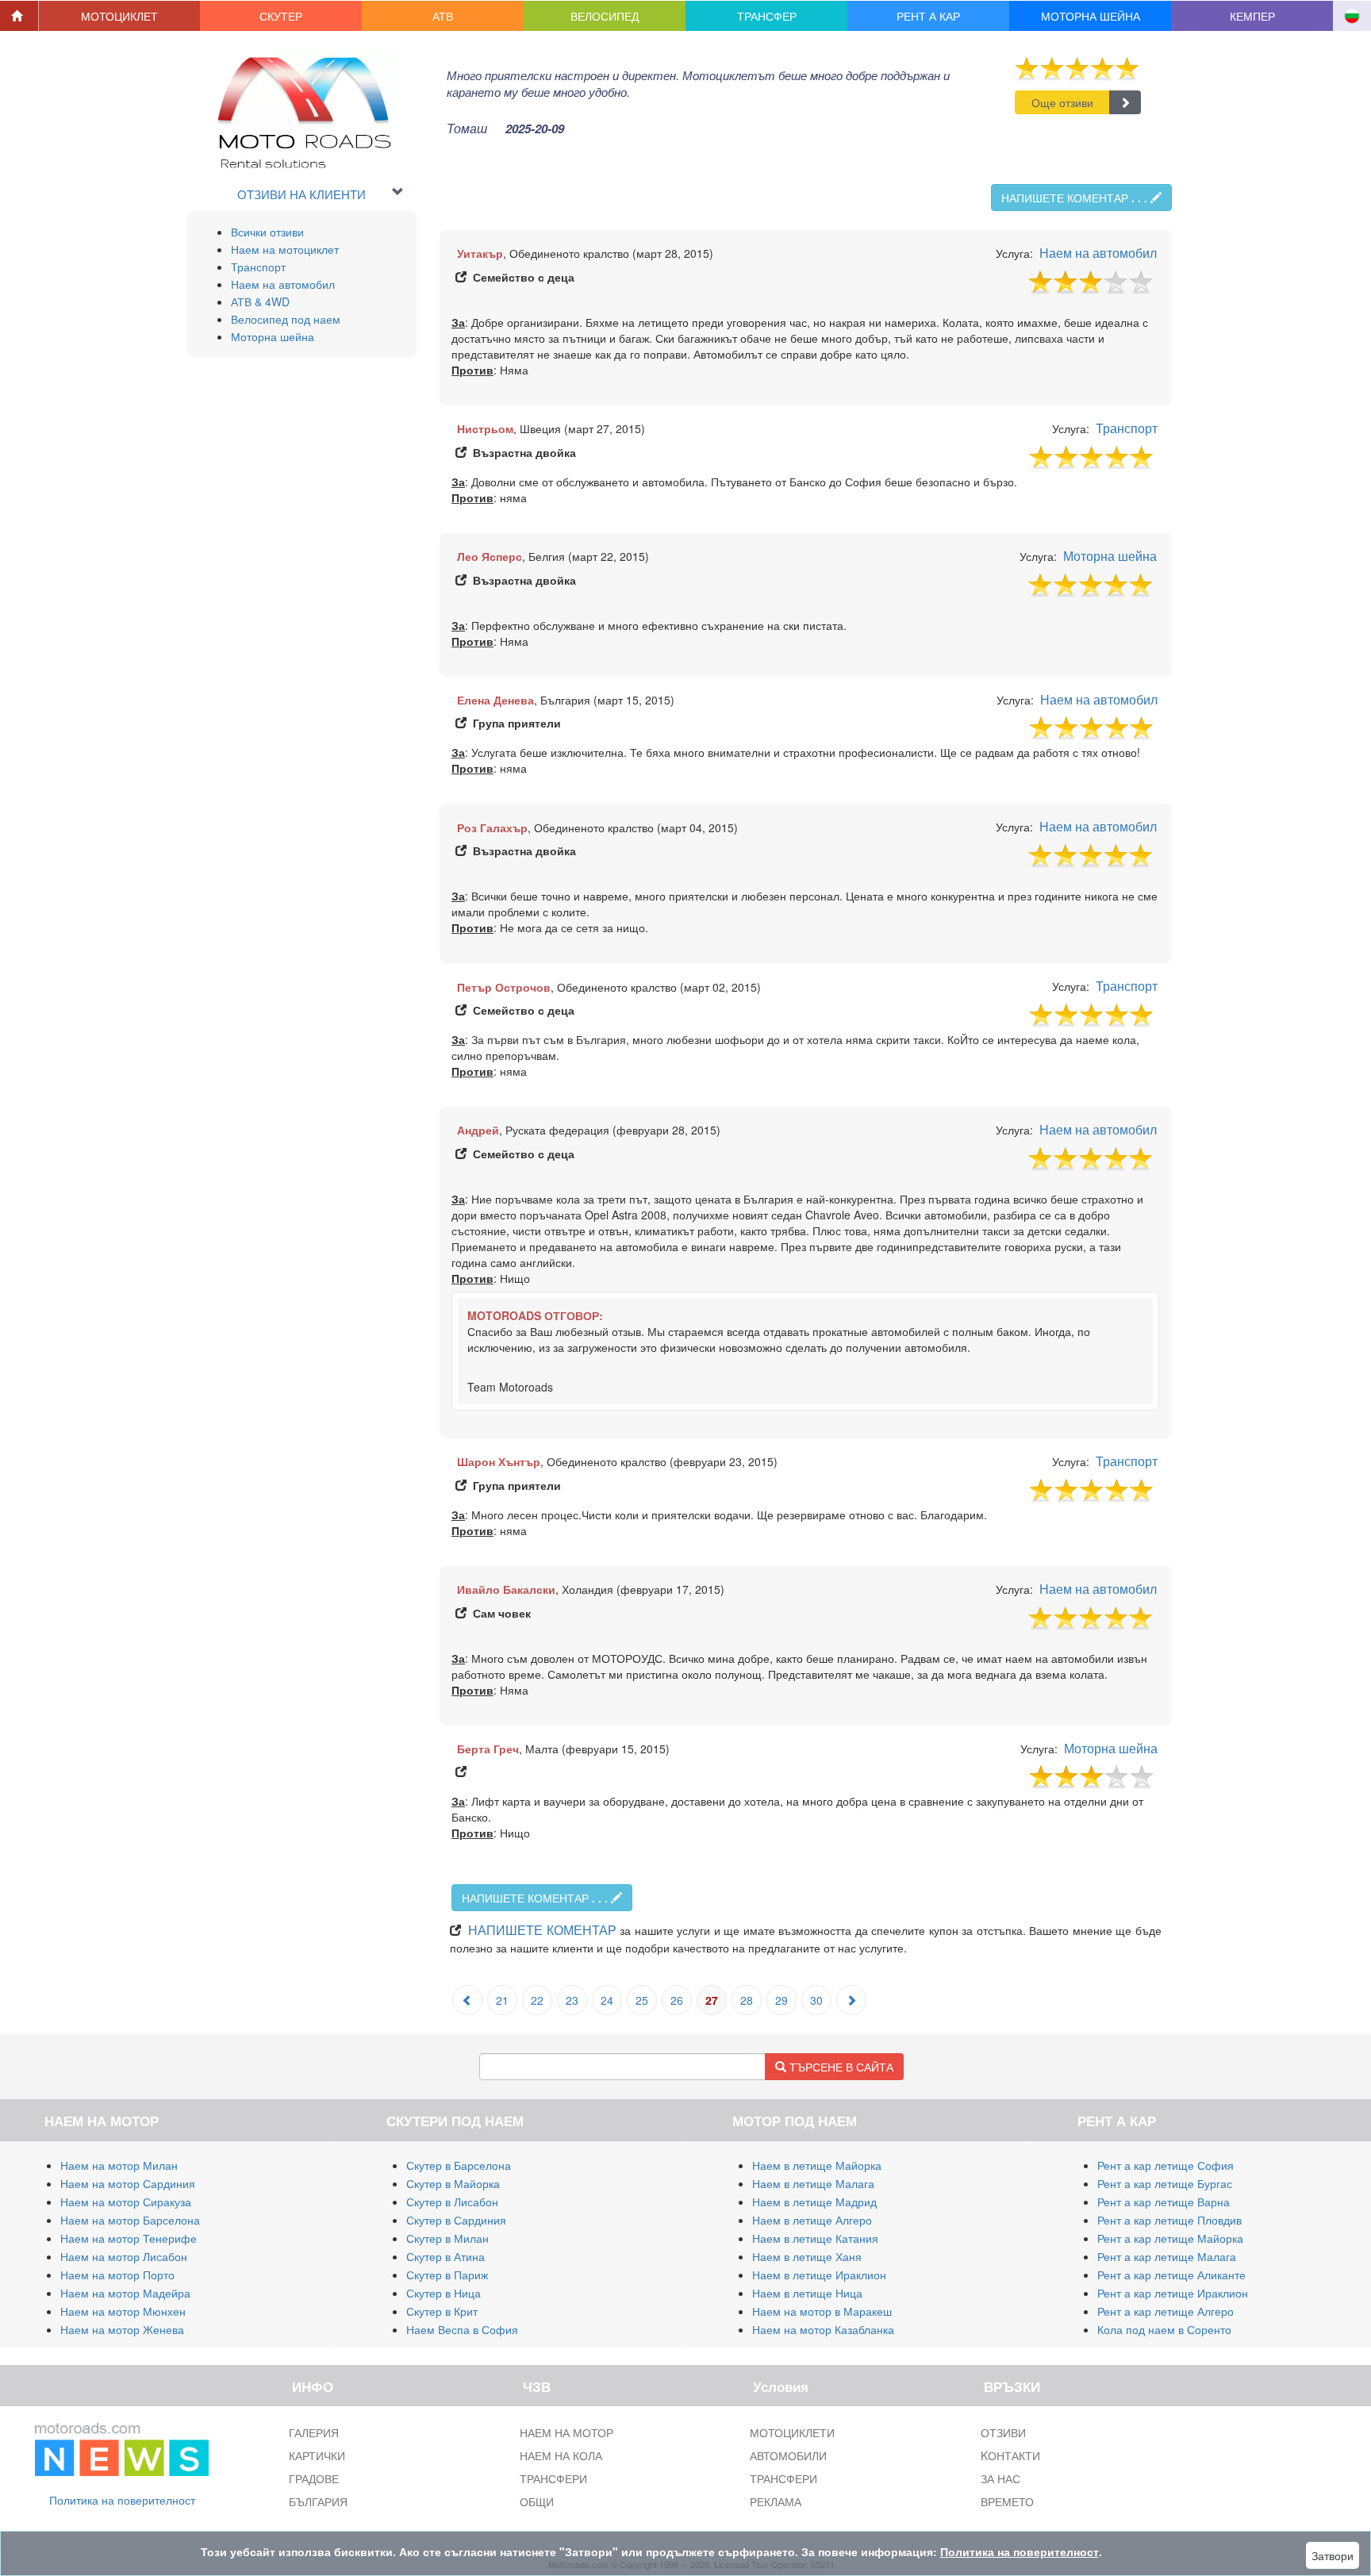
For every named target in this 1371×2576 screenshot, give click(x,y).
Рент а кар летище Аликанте (1171, 2275)
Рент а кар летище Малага (1167, 2256)
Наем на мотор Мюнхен (123, 2311)
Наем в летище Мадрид (814, 2202)
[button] (120, 16)
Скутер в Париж (447, 2275)
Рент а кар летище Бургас (1165, 2183)
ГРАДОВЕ (314, 2478)
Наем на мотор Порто (117, 2275)
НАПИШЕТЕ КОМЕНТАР (1074, 198)
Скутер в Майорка (453, 2183)
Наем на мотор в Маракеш (822, 2311)
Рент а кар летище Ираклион (1173, 2293)
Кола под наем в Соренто (1164, 2329)
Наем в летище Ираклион (819, 2275)
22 (537, 2000)
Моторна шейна (273, 336)
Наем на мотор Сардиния (128, 2183)
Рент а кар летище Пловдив (1169, 2220)
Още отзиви (1062, 102)
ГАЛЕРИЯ (314, 2432)
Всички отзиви (267, 232)
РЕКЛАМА (776, 2501)
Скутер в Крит (442, 2311)
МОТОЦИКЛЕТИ (792, 2432)
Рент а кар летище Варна (1164, 2202)
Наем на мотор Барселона (130, 2220)
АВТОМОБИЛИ (788, 2455)
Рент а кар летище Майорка (1170, 2238)
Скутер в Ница (444, 2293)
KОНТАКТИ (1010, 2455)
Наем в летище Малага (813, 2183)
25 (642, 2000)
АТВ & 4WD (260, 301)
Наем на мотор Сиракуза (126, 2202)
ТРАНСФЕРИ (553, 2478)
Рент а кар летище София (1166, 2165)
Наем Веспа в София (462, 2329)
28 (747, 2000)
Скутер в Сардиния (456, 2220)
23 (572, 2000)
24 (607, 2000)
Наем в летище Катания (815, 2238)
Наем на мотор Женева (122, 2329)
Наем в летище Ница (807, 2293)
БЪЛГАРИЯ (318, 2501)
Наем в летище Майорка (817, 2165)
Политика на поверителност (122, 2500)
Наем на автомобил (283, 284)
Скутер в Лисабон (452, 2202)
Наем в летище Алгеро (812, 2220)
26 (677, 2000)
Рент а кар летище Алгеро (1166, 2311)
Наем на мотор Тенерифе (129, 2238)
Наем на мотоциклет (285, 249)
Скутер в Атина (445, 2256)
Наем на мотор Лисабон (124, 2256)
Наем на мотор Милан (119, 2165)
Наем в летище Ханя (807, 2256)
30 (816, 2000)
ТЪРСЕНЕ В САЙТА (840, 2067)
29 (782, 2000)
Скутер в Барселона (459, 2165)
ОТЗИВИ (1003, 2432)
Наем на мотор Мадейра (125, 2293)
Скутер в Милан (447, 2238)
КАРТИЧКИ (317, 2455)
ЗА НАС (1000, 2478)
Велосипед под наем (286, 319)
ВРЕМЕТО (1007, 2501)
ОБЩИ (537, 2501)
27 (712, 2000)
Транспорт (258, 267)
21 (502, 2000)
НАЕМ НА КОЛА (561, 2455)
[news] (122, 2446)
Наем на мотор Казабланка (823, 2329)
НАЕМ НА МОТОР (566, 2432)
